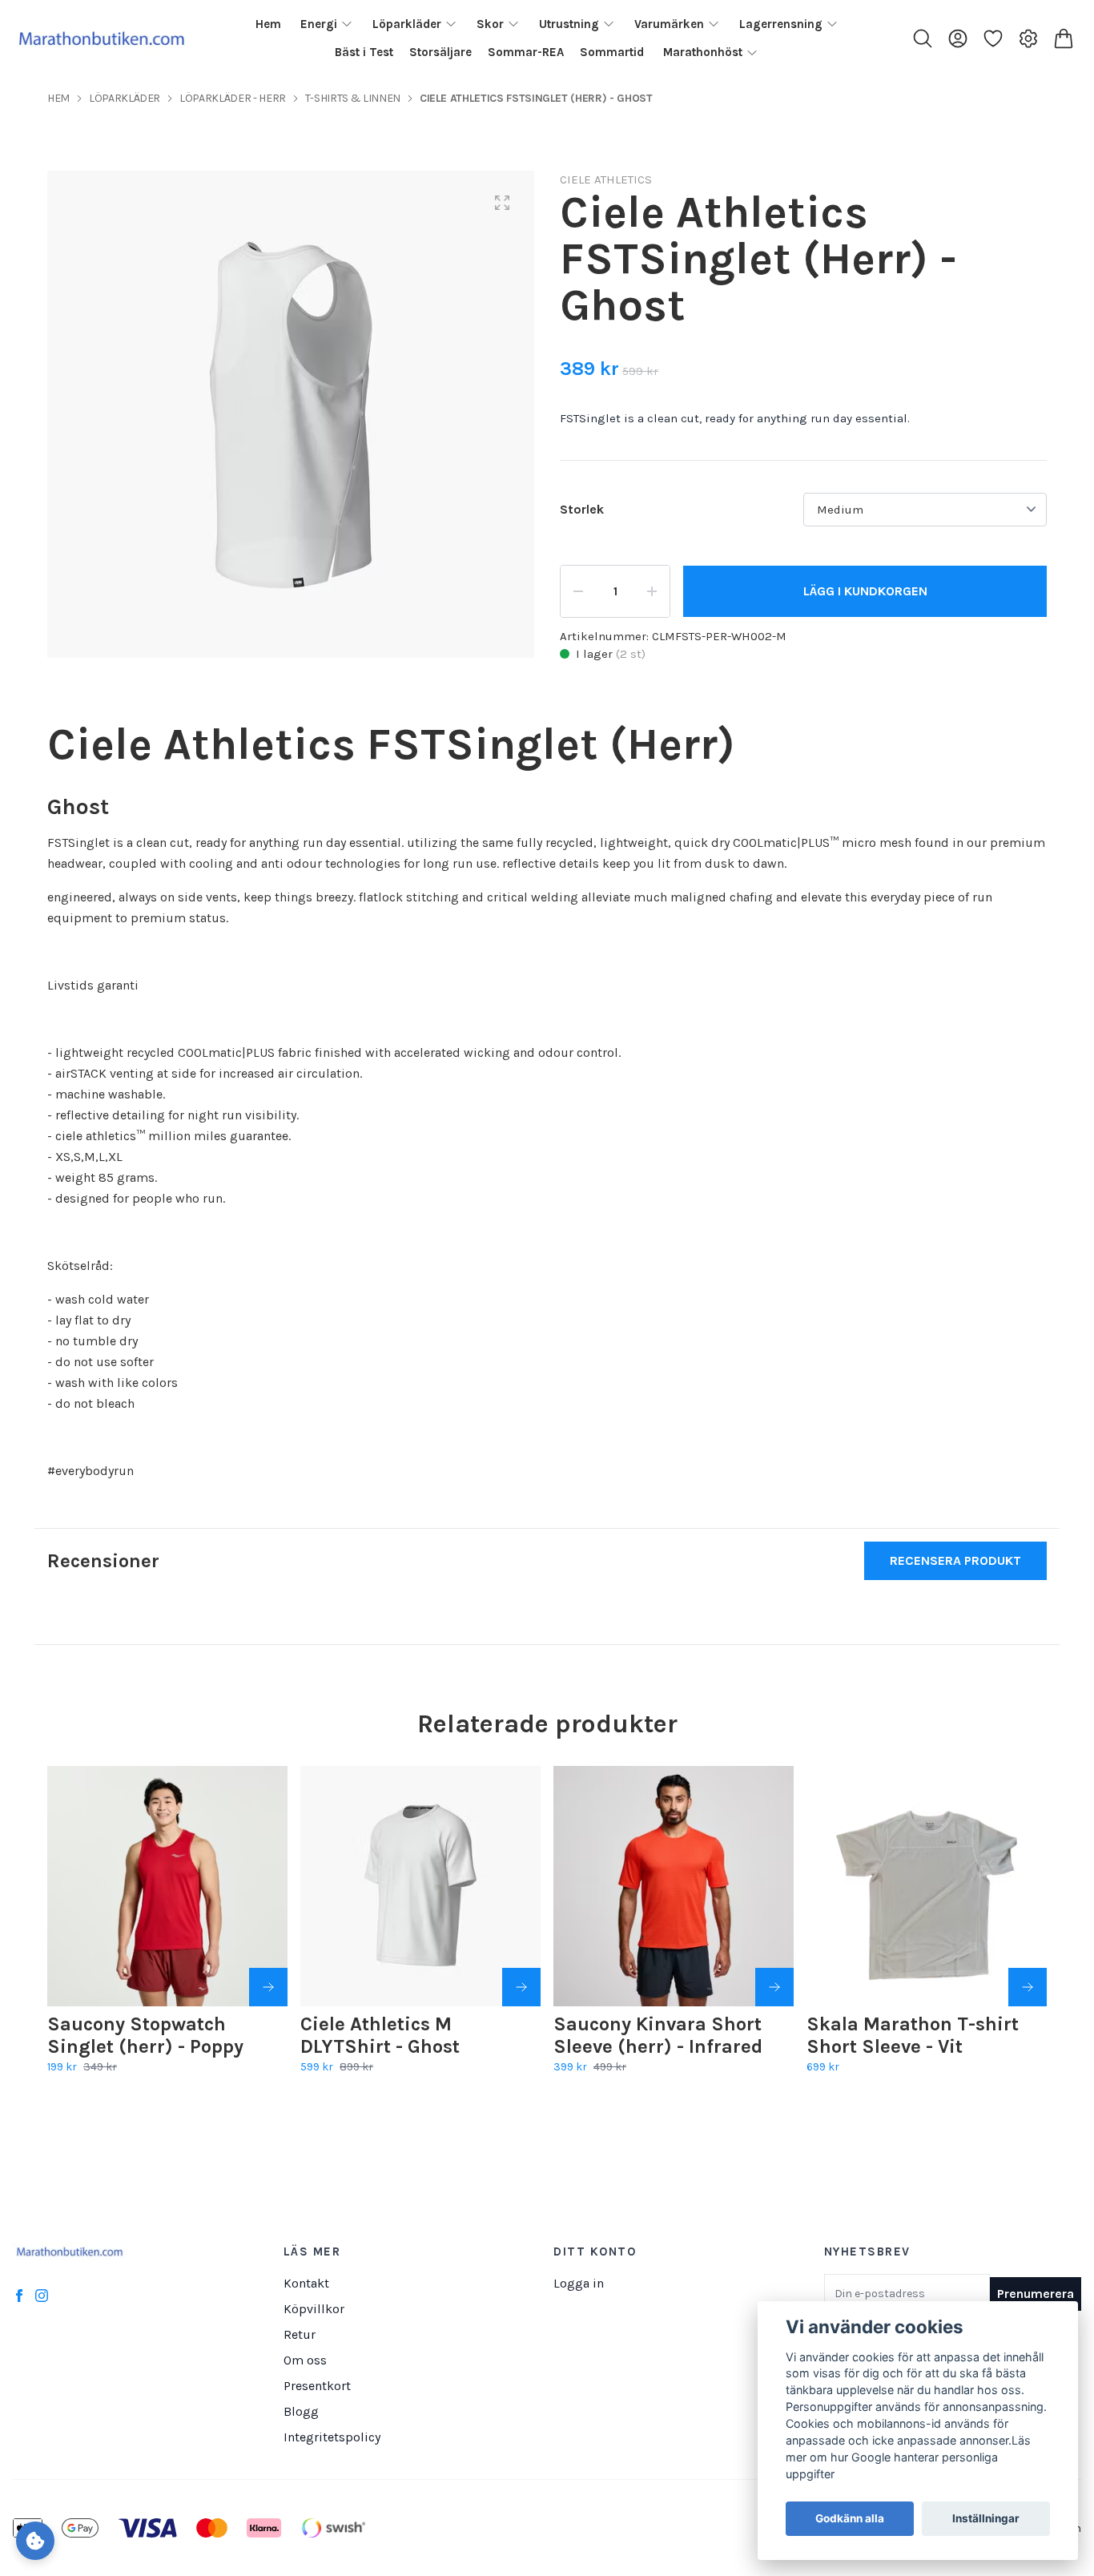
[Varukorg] (1064, 38)
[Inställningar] (1028, 38)
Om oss (305, 2360)
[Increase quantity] (652, 591)
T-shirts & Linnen (353, 98)
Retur (300, 2334)
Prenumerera (1036, 2294)
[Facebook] (19, 2296)
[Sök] (923, 38)
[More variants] (268, 1987)
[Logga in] (958, 38)
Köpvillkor (314, 2309)
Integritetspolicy (332, 2437)
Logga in (579, 2283)
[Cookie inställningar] (35, 2541)
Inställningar (986, 2519)
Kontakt (306, 2283)
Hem (58, 98)
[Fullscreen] (502, 203)
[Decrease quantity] (578, 591)
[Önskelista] (993, 38)
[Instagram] (42, 2296)
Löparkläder (125, 98)
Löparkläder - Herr (233, 98)
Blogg (301, 2411)
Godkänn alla (850, 2519)
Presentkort (317, 2386)
